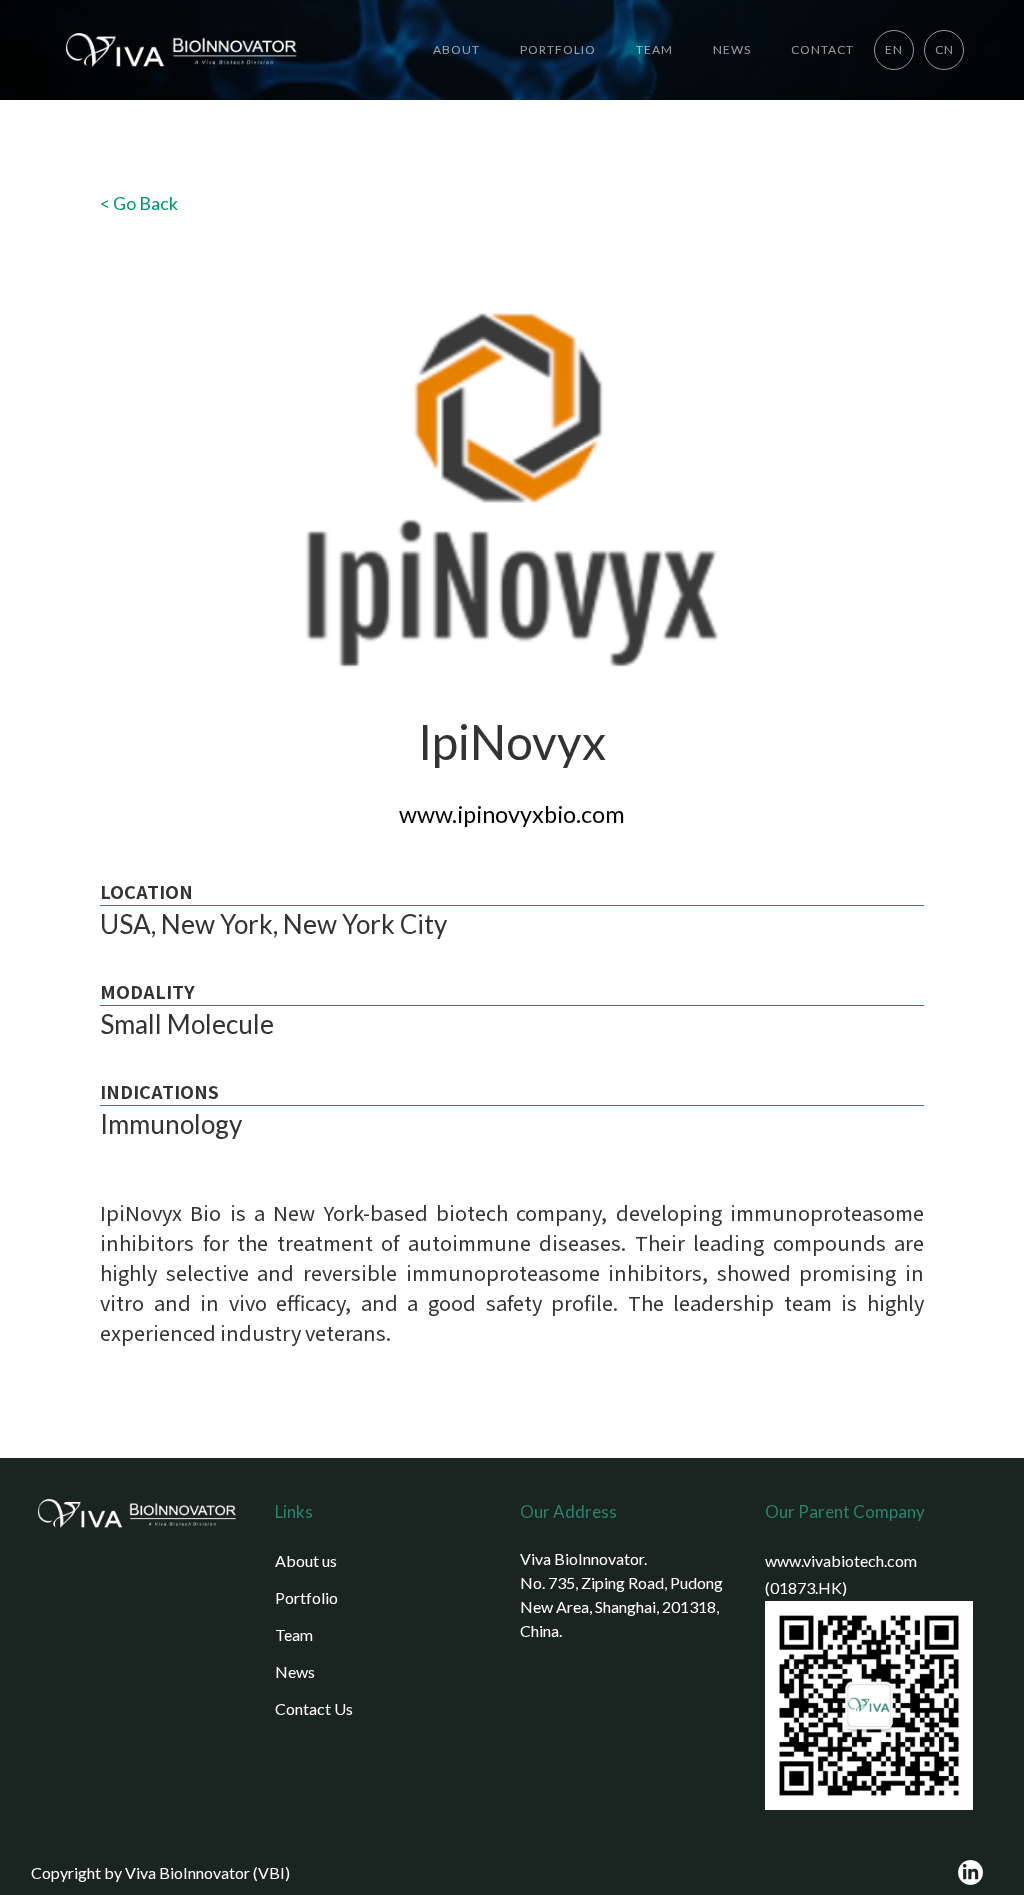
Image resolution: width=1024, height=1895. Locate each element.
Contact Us (314, 1708)
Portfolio (306, 1597)
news (732, 49)
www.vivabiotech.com (841, 1560)
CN (944, 49)
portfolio (558, 49)
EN (894, 49)
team (654, 49)
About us (306, 1560)
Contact (822, 49)
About (456, 49)
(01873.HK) (806, 1587)
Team (294, 1634)
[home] (175, 50)
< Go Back (139, 203)
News (295, 1671)
